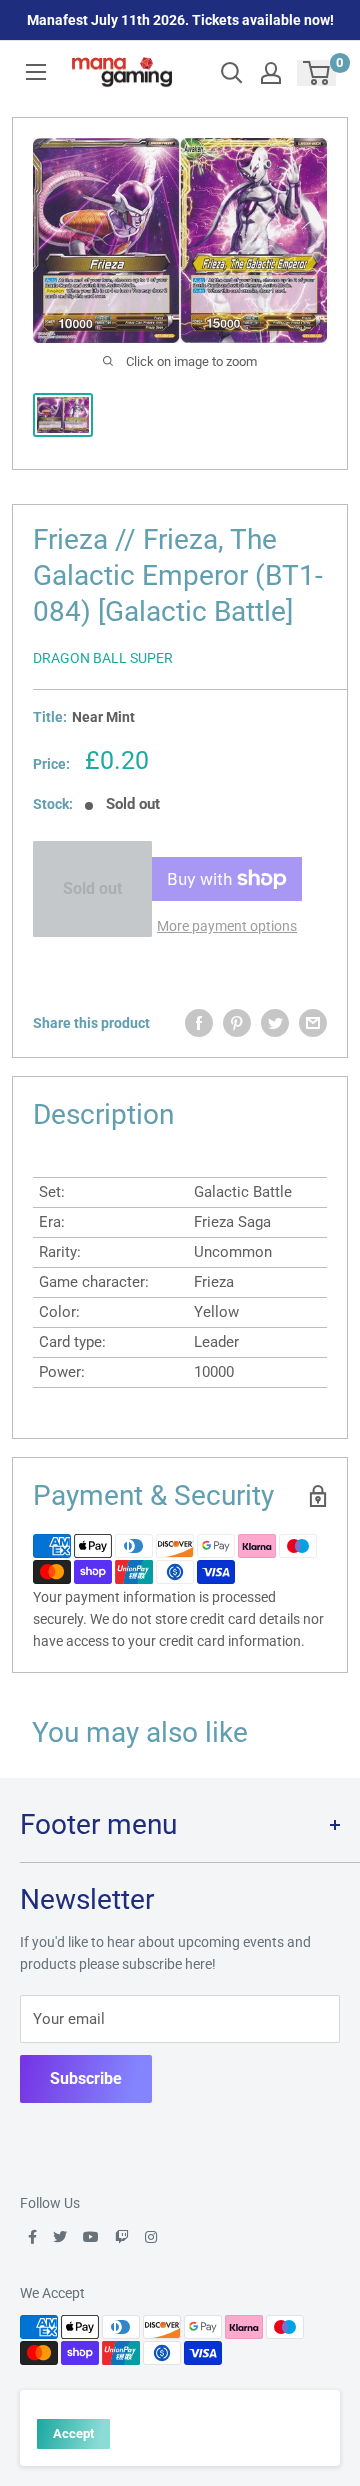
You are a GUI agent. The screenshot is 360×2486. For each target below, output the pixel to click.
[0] (317, 73)
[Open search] (232, 73)
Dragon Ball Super (103, 658)
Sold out (92, 888)
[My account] (271, 73)
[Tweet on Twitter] (275, 1023)
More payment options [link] (227, 926)
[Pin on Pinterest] (237, 1023)
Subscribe (86, 2078)
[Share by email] (313, 1023)
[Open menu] (36, 72)
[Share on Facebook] (199, 1023)
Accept (73, 2433)
